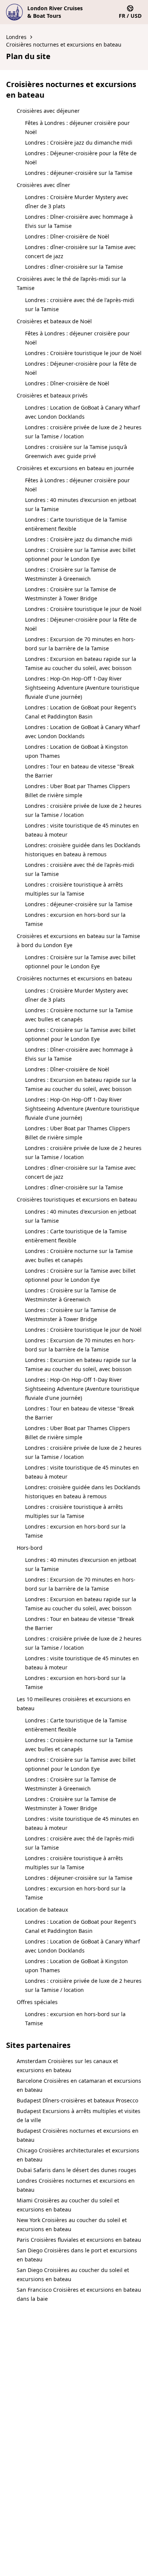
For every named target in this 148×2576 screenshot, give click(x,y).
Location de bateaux (42, 1910)
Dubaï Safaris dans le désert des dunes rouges (76, 2170)
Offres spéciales (37, 2002)
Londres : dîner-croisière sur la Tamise (74, 267)
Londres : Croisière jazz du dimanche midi (79, 143)
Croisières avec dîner (43, 185)
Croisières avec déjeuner (48, 111)
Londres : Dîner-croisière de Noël (67, 236)
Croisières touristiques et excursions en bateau (77, 1199)
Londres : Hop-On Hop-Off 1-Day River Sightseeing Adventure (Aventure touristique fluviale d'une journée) (82, 688)
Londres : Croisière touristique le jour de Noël (83, 353)
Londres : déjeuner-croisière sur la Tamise (79, 173)
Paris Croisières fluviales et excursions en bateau (79, 2240)
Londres (16, 37)
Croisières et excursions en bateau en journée (75, 468)
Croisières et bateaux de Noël (54, 321)
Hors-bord (30, 1548)
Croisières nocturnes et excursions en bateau (64, 44)
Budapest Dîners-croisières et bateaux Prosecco (77, 2100)
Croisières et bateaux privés (52, 395)
